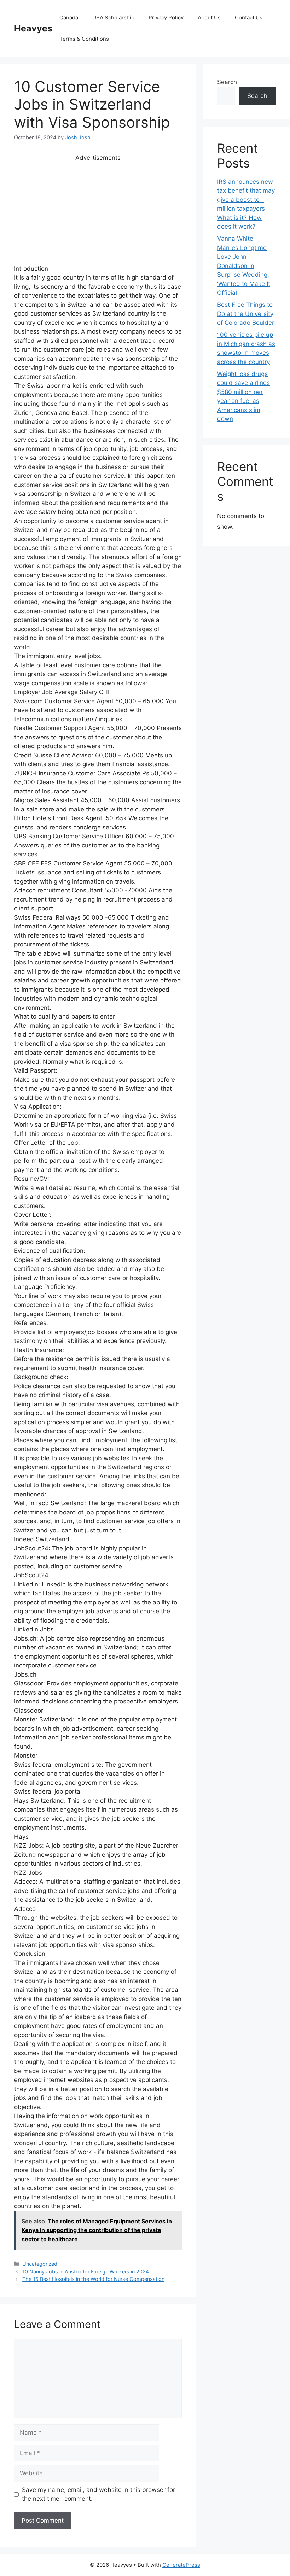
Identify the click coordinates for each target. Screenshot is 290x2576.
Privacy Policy (166, 17)
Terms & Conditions (84, 39)
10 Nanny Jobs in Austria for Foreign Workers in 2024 (86, 2272)
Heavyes (33, 28)
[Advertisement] (98, 212)
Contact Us (249, 17)
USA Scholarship (113, 17)
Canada (69, 17)
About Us (209, 17)
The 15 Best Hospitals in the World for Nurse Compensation (93, 2279)
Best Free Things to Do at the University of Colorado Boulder (246, 314)
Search (227, 82)
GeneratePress (181, 2565)
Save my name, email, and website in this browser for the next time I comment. (98, 2494)
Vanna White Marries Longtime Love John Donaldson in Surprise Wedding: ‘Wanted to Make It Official (244, 266)
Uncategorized (40, 2264)
